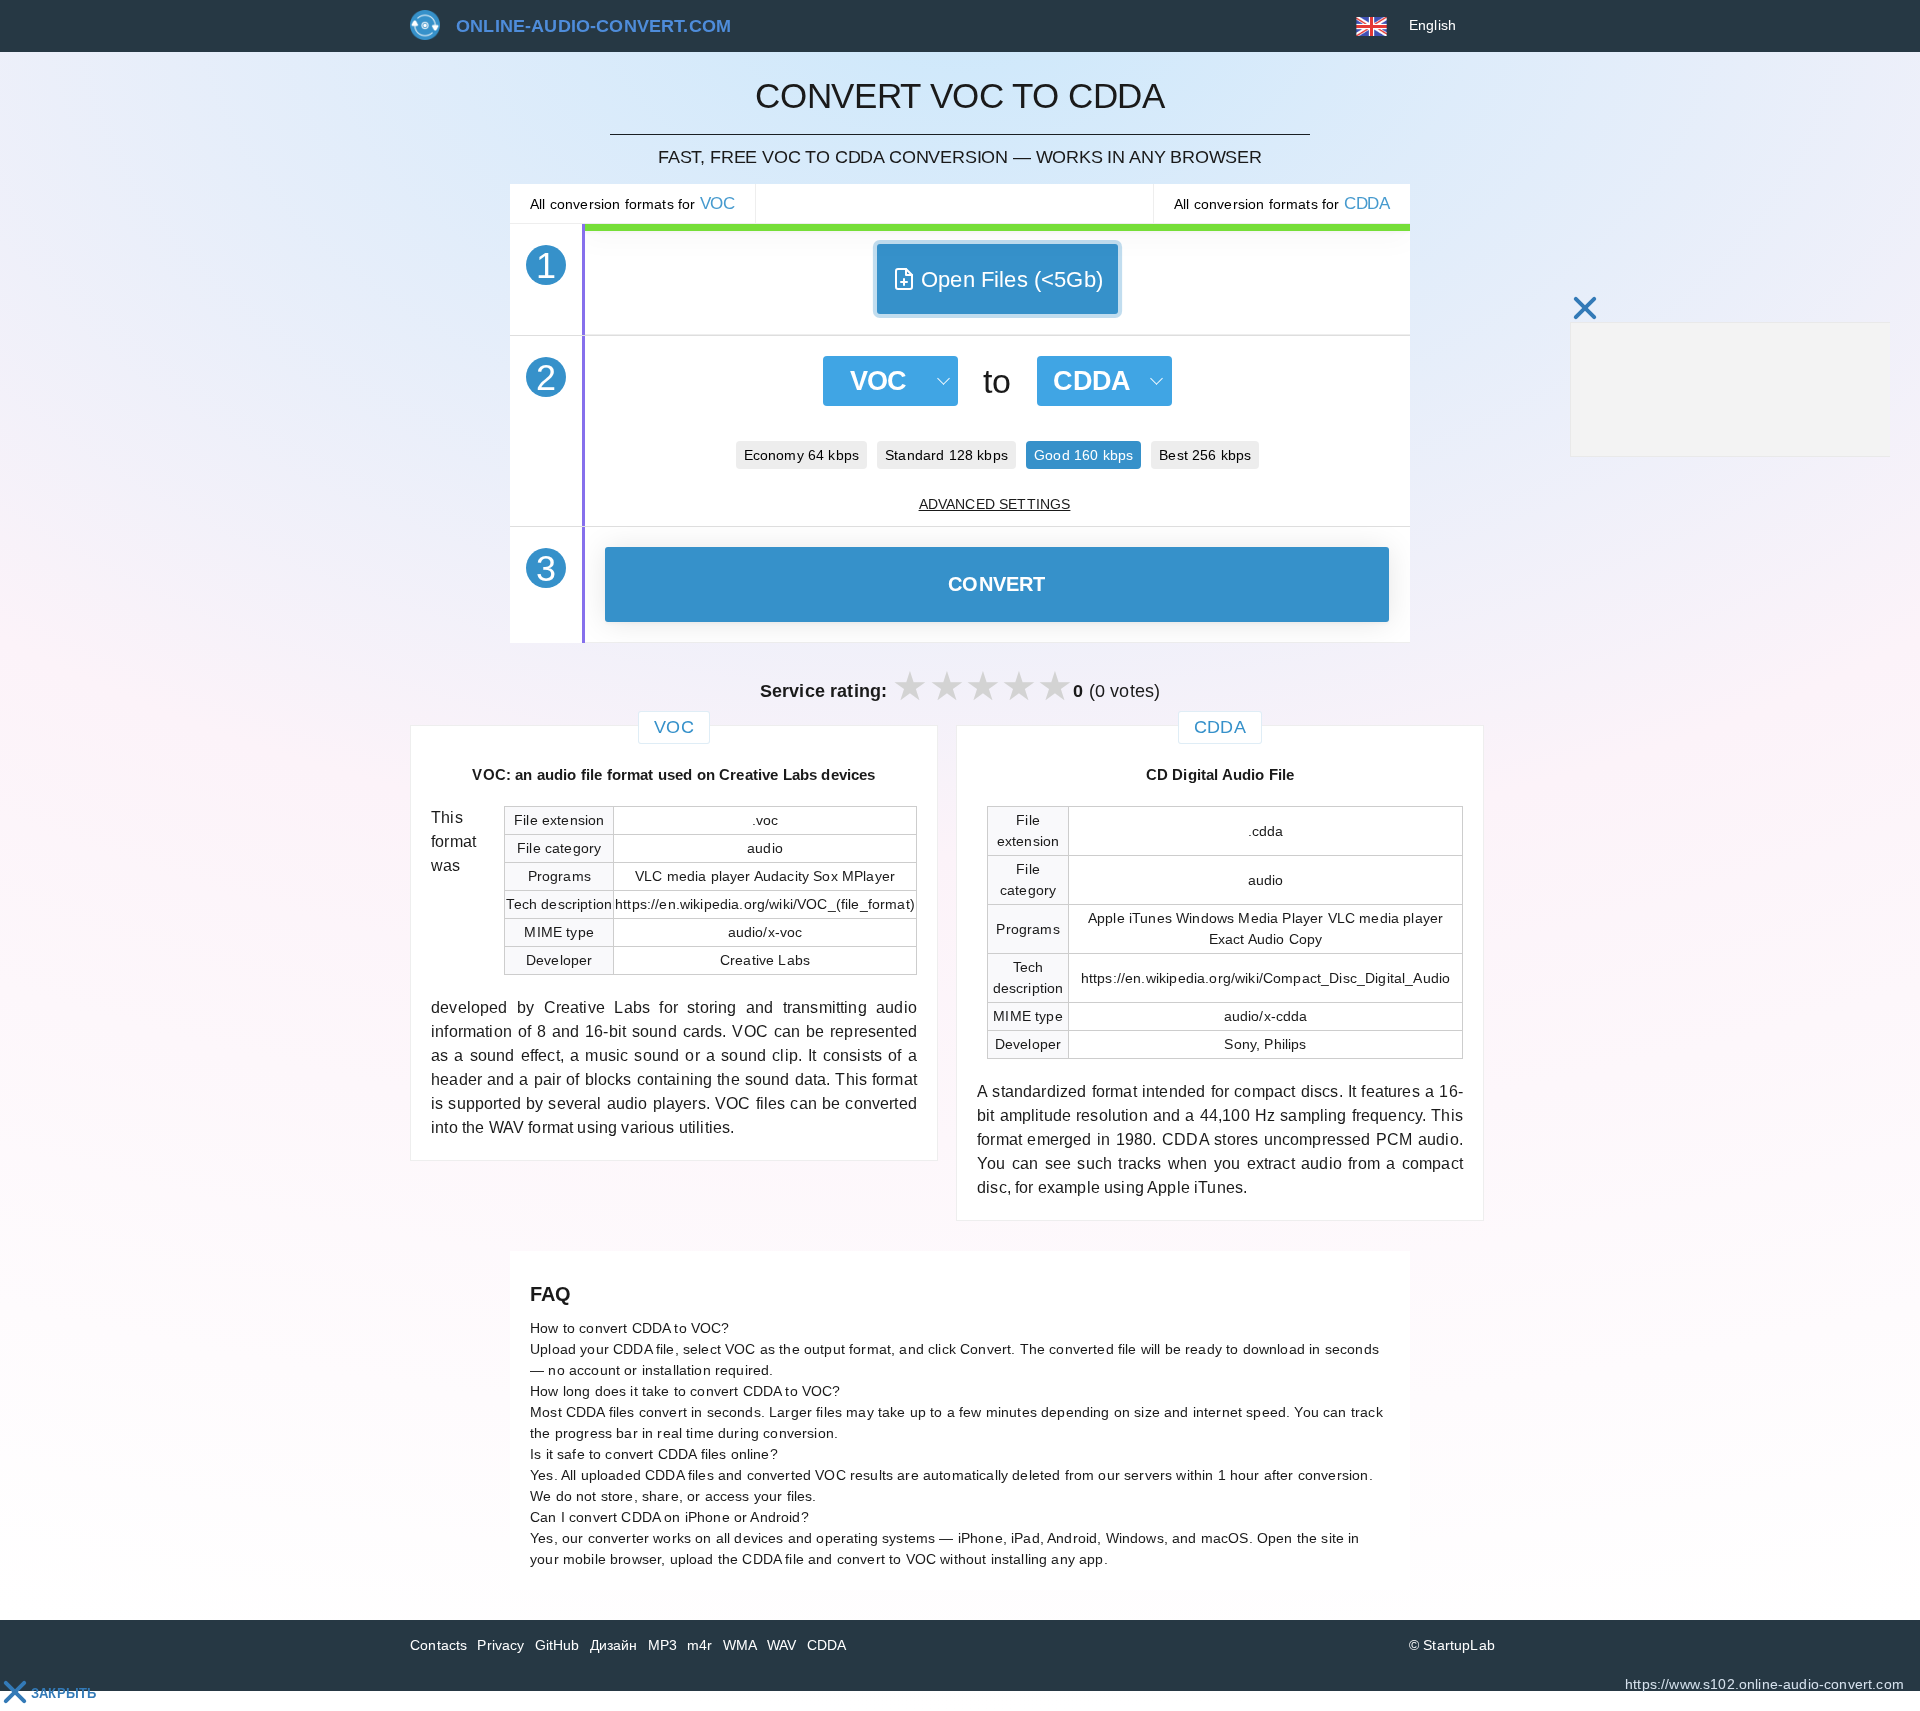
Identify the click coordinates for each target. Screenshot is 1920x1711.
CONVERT (997, 584)
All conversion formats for (632, 203)
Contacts (438, 1645)
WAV (782, 1645)
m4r (700, 1645)
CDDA (827, 1645)
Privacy (500, 1645)
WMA (740, 1645)
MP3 (663, 1645)
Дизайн (614, 1645)
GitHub (557, 1645)
